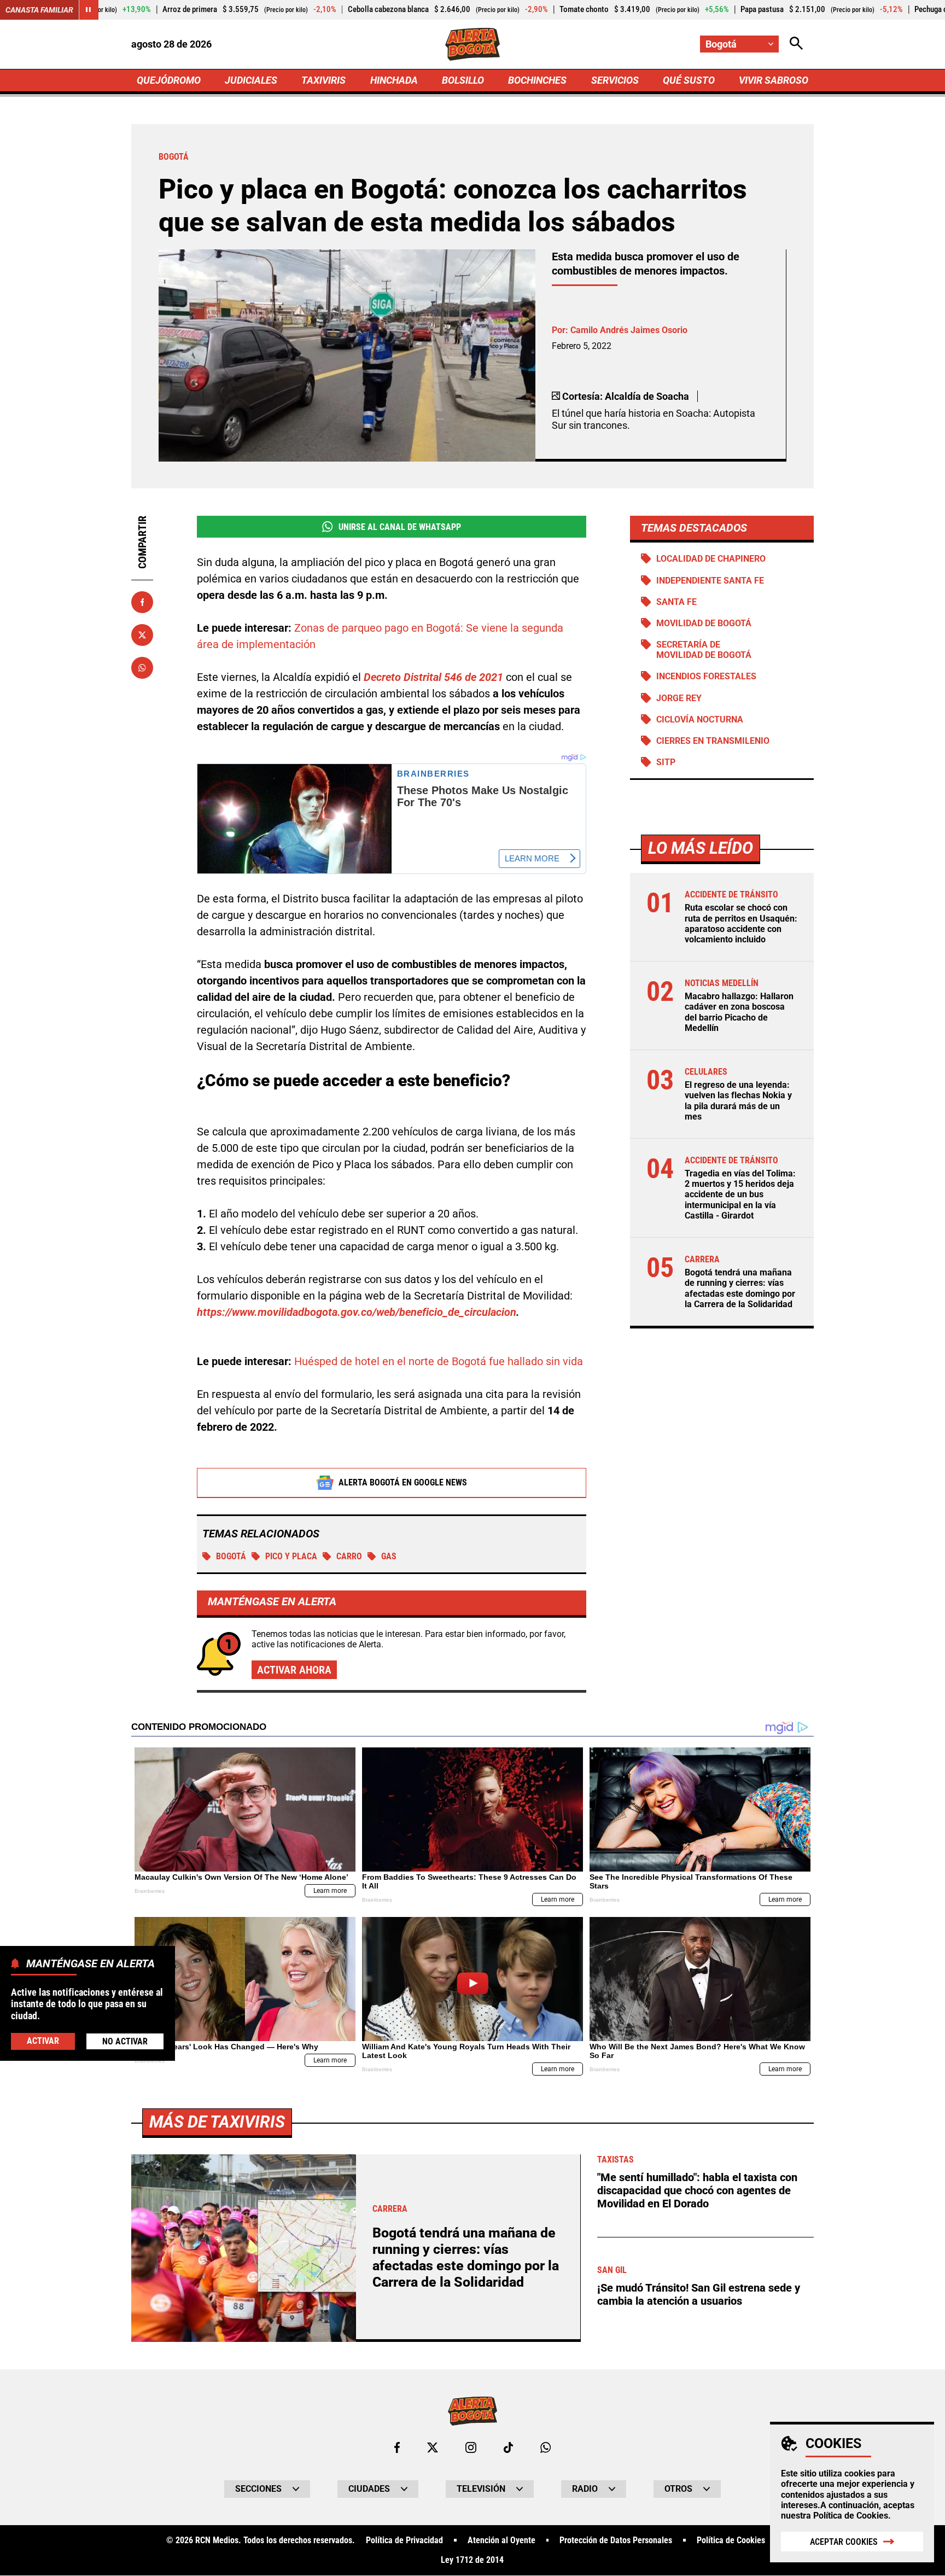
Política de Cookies (851, 2516)
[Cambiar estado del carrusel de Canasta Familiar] (89, 10)
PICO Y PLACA (291, 1556)
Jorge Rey (679, 698)
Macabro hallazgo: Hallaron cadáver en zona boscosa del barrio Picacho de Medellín (739, 1012)
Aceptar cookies (844, 2542)
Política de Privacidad (404, 2540)
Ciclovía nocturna (700, 719)
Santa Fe (676, 602)
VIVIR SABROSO (774, 80)
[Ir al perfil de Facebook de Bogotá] (397, 2447)
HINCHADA (394, 80)
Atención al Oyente (501, 2540)
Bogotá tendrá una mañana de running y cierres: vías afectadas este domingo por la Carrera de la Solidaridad (740, 1288)
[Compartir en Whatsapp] (142, 668)
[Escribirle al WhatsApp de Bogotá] (546, 2447)
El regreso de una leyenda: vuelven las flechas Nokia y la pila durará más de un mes (738, 1101)
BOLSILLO (463, 80)
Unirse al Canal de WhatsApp (400, 527)
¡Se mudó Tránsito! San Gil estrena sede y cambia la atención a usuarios (699, 2294)
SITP (666, 762)
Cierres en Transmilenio (713, 741)
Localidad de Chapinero (711, 559)
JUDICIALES (251, 80)
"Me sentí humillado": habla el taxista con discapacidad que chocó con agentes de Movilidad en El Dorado (697, 2190)
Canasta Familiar (39, 10)
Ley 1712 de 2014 (472, 2560)
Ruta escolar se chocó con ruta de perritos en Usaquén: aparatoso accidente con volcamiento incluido (741, 923)
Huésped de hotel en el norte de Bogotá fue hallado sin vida (439, 1361)
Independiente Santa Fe (710, 581)
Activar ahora (294, 1670)
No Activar (125, 2041)
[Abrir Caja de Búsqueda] (796, 44)
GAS (389, 1556)
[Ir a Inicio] (473, 44)
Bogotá (231, 1556)
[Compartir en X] (142, 635)
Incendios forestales (706, 676)
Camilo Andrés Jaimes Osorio (629, 330)
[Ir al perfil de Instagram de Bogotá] (471, 2447)
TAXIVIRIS (323, 80)
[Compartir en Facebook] (142, 602)
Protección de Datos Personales (616, 2540)
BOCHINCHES (537, 80)
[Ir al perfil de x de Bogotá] (433, 2447)
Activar (43, 2041)
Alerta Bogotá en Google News (403, 1482)
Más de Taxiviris (217, 2122)
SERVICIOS (615, 80)
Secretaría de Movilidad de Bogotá (704, 650)
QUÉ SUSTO (689, 80)
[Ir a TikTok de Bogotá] (508, 2447)
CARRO (349, 1556)
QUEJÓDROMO (169, 80)
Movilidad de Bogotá (704, 623)
